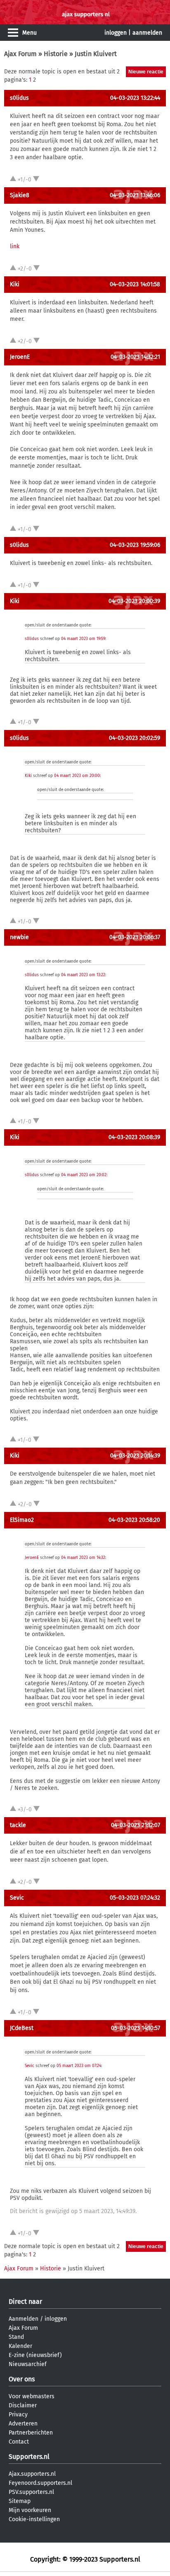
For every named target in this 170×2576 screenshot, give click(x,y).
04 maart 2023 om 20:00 (77, 776)
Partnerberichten (31, 2433)
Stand (16, 2337)
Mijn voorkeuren (30, 2510)
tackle (18, 1825)
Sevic (17, 1898)
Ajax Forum (20, 54)
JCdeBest (22, 2028)
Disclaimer (23, 2405)
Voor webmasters (32, 2396)
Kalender (20, 2346)
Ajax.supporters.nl (32, 2474)
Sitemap (20, 2501)
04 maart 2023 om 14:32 (83, 1558)
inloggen (116, 33)
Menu (30, 33)
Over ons (22, 2379)
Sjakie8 (20, 195)
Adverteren (23, 2424)
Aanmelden (24, 2319)
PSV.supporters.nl (31, 2492)
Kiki (15, 284)
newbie (19, 937)
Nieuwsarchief (28, 2364)
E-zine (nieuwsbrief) (35, 2355)
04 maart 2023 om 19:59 (83, 639)
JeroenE (20, 357)
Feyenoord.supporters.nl (40, 2483)
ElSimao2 (22, 1520)
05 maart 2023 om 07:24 (79, 2066)
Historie (56, 54)
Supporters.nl (29, 2457)
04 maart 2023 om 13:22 (83, 975)
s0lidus (19, 98)
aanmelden (147, 33)
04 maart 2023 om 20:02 (84, 1175)
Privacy (18, 2415)
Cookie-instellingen (34, 2519)
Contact (19, 2442)
